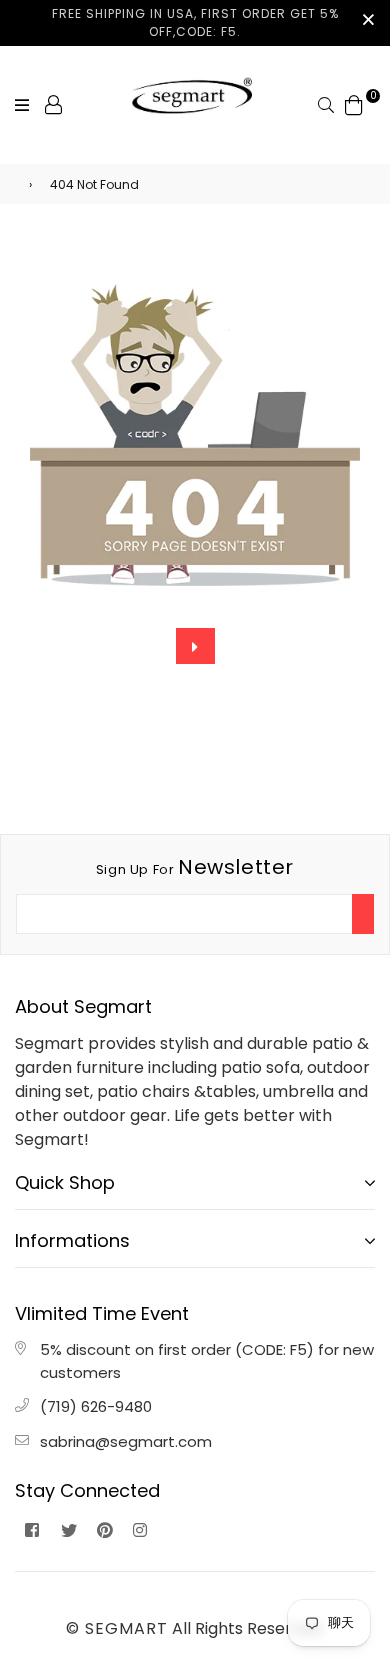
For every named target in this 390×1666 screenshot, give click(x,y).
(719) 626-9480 (96, 1406)
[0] (354, 103)
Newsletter (195, 867)
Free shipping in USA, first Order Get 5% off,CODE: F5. (195, 22)
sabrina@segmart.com (126, 1441)
